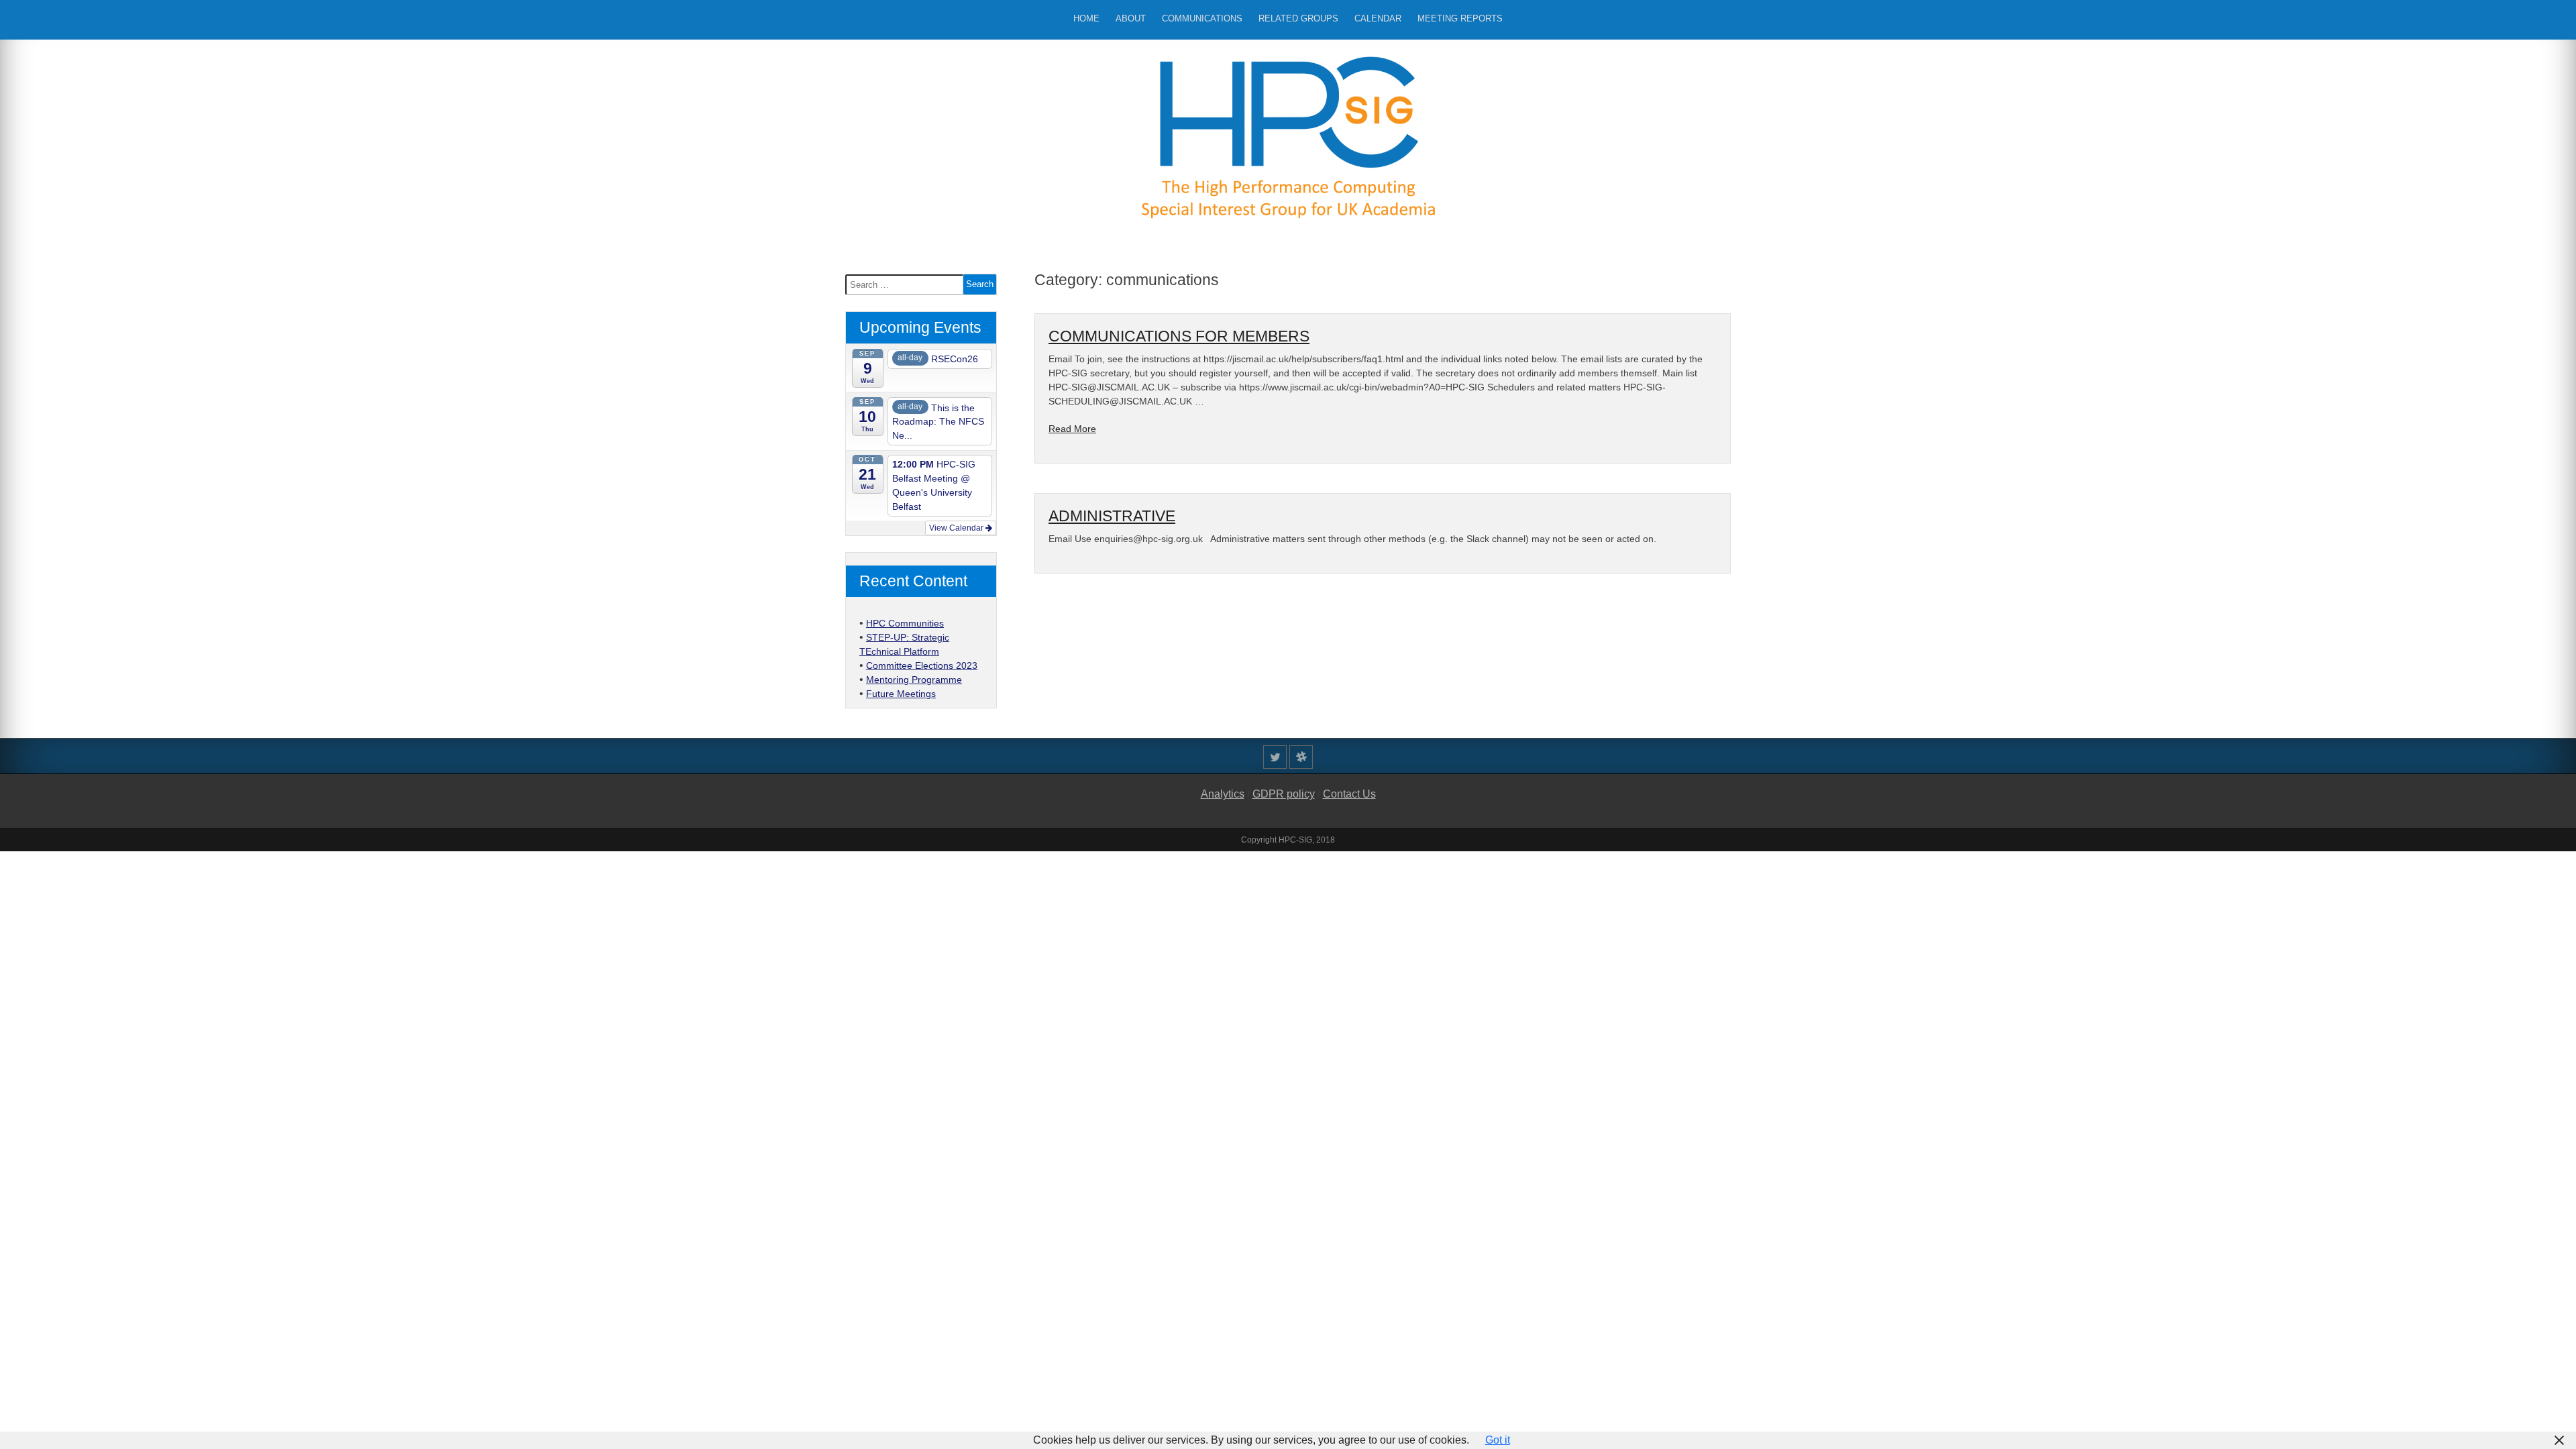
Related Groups (1298, 18)
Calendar (1378, 18)
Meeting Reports (1460, 18)
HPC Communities (905, 623)
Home (1086, 18)
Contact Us (1349, 794)
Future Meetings (901, 694)
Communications (1202, 18)
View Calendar (957, 528)
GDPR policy (1284, 794)
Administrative (1112, 516)
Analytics (1223, 794)
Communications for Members (1179, 336)
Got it (1498, 1440)
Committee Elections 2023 (922, 665)
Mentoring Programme (914, 680)
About (1131, 18)
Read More (1072, 429)
